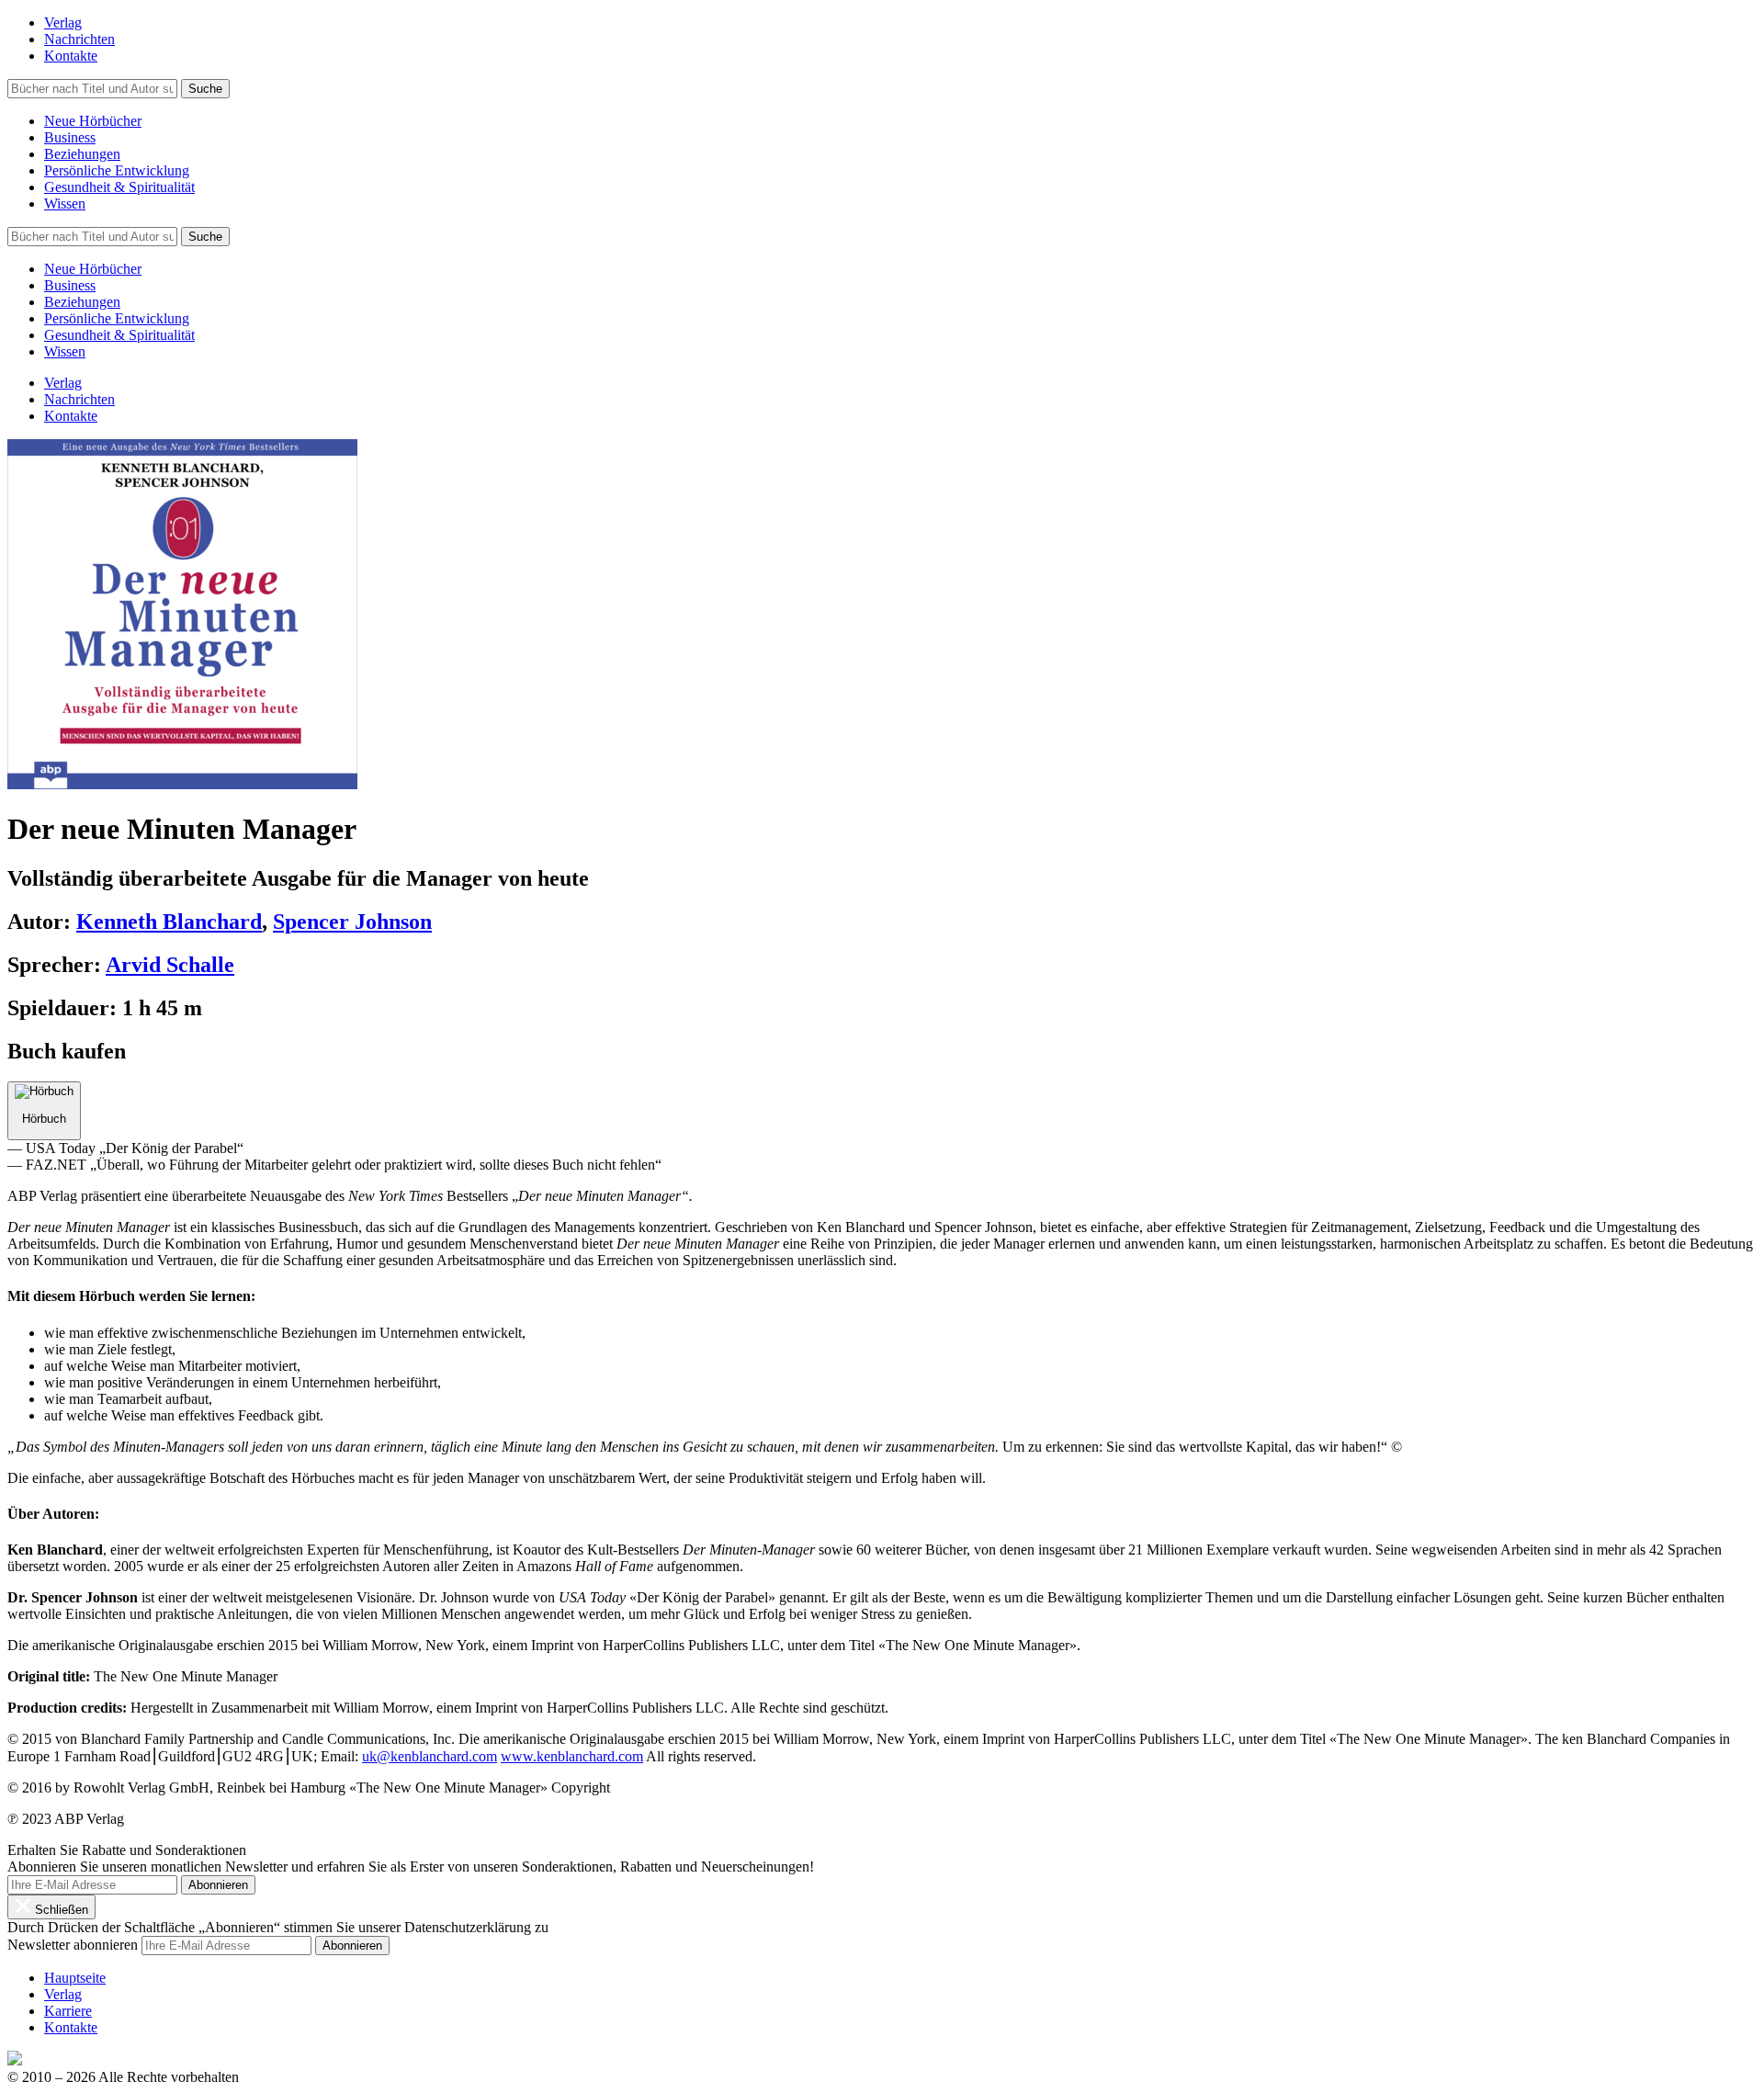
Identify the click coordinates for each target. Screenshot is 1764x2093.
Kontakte (71, 56)
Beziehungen (82, 154)
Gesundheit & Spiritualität (119, 187)
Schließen (60, 1910)
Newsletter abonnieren (73, 1945)
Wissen (65, 204)
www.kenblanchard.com (572, 1756)
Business (70, 137)
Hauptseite (75, 1978)
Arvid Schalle (170, 965)
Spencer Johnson (352, 922)
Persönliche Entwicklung (117, 170)
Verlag (63, 23)
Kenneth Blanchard (169, 922)
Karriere (68, 2011)
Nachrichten (79, 39)
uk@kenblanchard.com (430, 1756)
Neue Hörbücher (93, 121)
